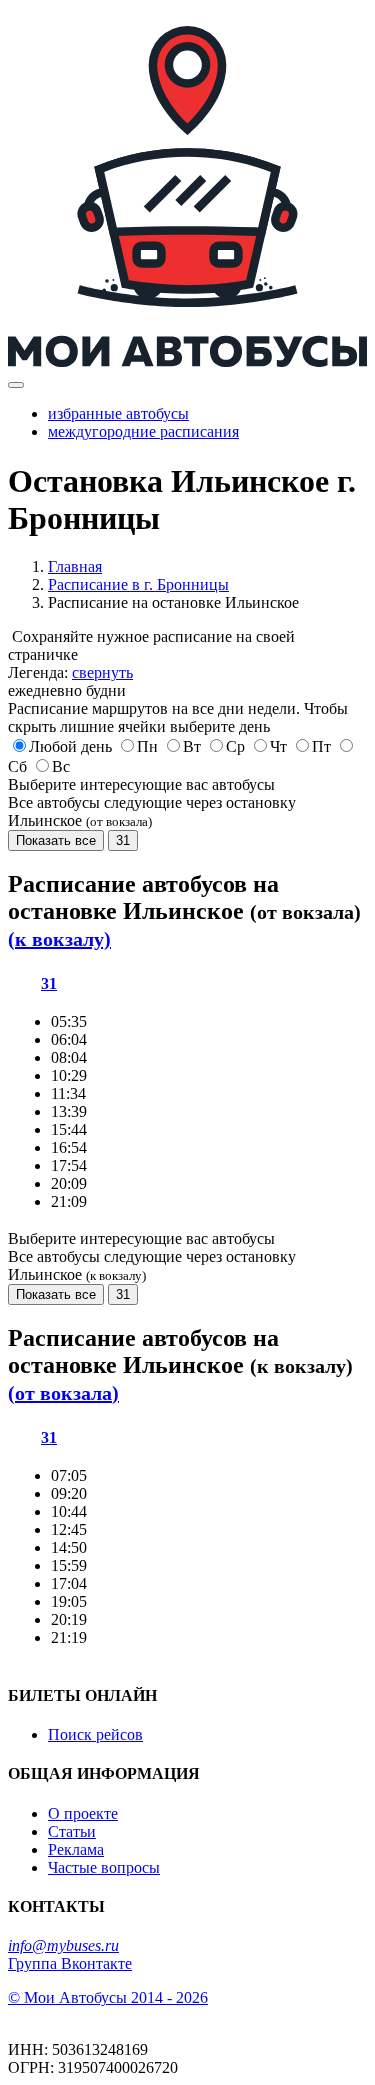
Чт (278, 746)
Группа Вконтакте (70, 1963)
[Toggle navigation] (16, 385)
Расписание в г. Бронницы (138, 584)
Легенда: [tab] (70, 672)
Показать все (56, 840)
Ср (235, 746)
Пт (321, 746)
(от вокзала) (63, 1393)
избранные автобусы (118, 413)
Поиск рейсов (95, 1734)
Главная (75, 566)
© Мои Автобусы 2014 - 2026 (108, 1997)
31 (123, 840)
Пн (147, 746)
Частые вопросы (104, 1867)
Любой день (70, 746)
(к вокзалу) (59, 939)
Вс (61, 766)
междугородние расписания (143, 431)
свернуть (102, 672)
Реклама (76, 1849)
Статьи (72, 1831)
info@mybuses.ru (63, 1945)
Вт (192, 746)
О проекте (83, 1813)
